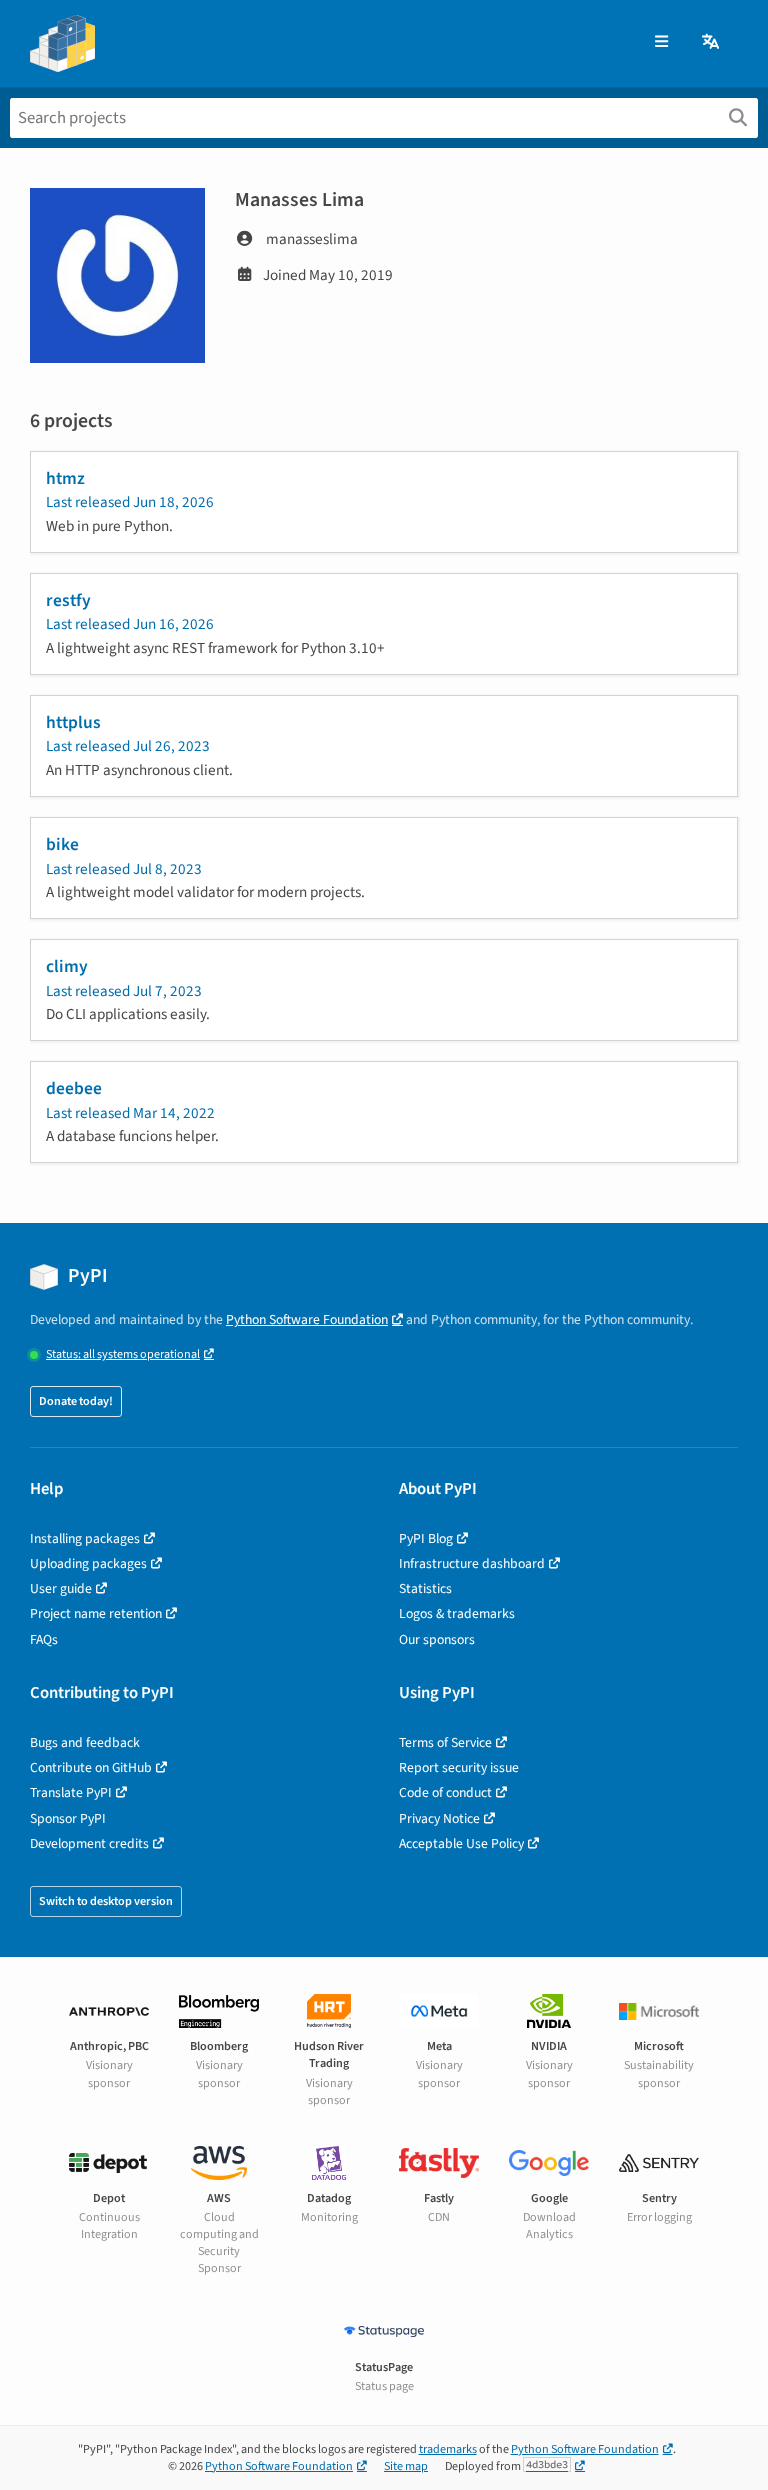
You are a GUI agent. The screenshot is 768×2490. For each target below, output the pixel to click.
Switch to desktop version (106, 1901)
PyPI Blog (426, 1538)
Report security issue (459, 1767)
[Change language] (712, 42)
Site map (406, 2466)
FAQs (44, 1639)
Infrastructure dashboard (472, 1563)
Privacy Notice (439, 1818)
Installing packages (85, 1538)
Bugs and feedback (85, 1742)
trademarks (448, 2449)
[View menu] (661, 42)
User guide (61, 1588)
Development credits (89, 1843)
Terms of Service (445, 1742)
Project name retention (96, 1613)
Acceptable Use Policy (461, 1843)
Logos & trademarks (457, 1613)
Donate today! (76, 1401)
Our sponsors (437, 1639)
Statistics (425, 1588)
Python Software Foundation (307, 1319)
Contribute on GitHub (91, 1767)
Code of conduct (445, 1792)
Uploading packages (88, 1563)
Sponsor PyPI (68, 1818)
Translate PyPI (71, 1792)
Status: (123, 1354)
